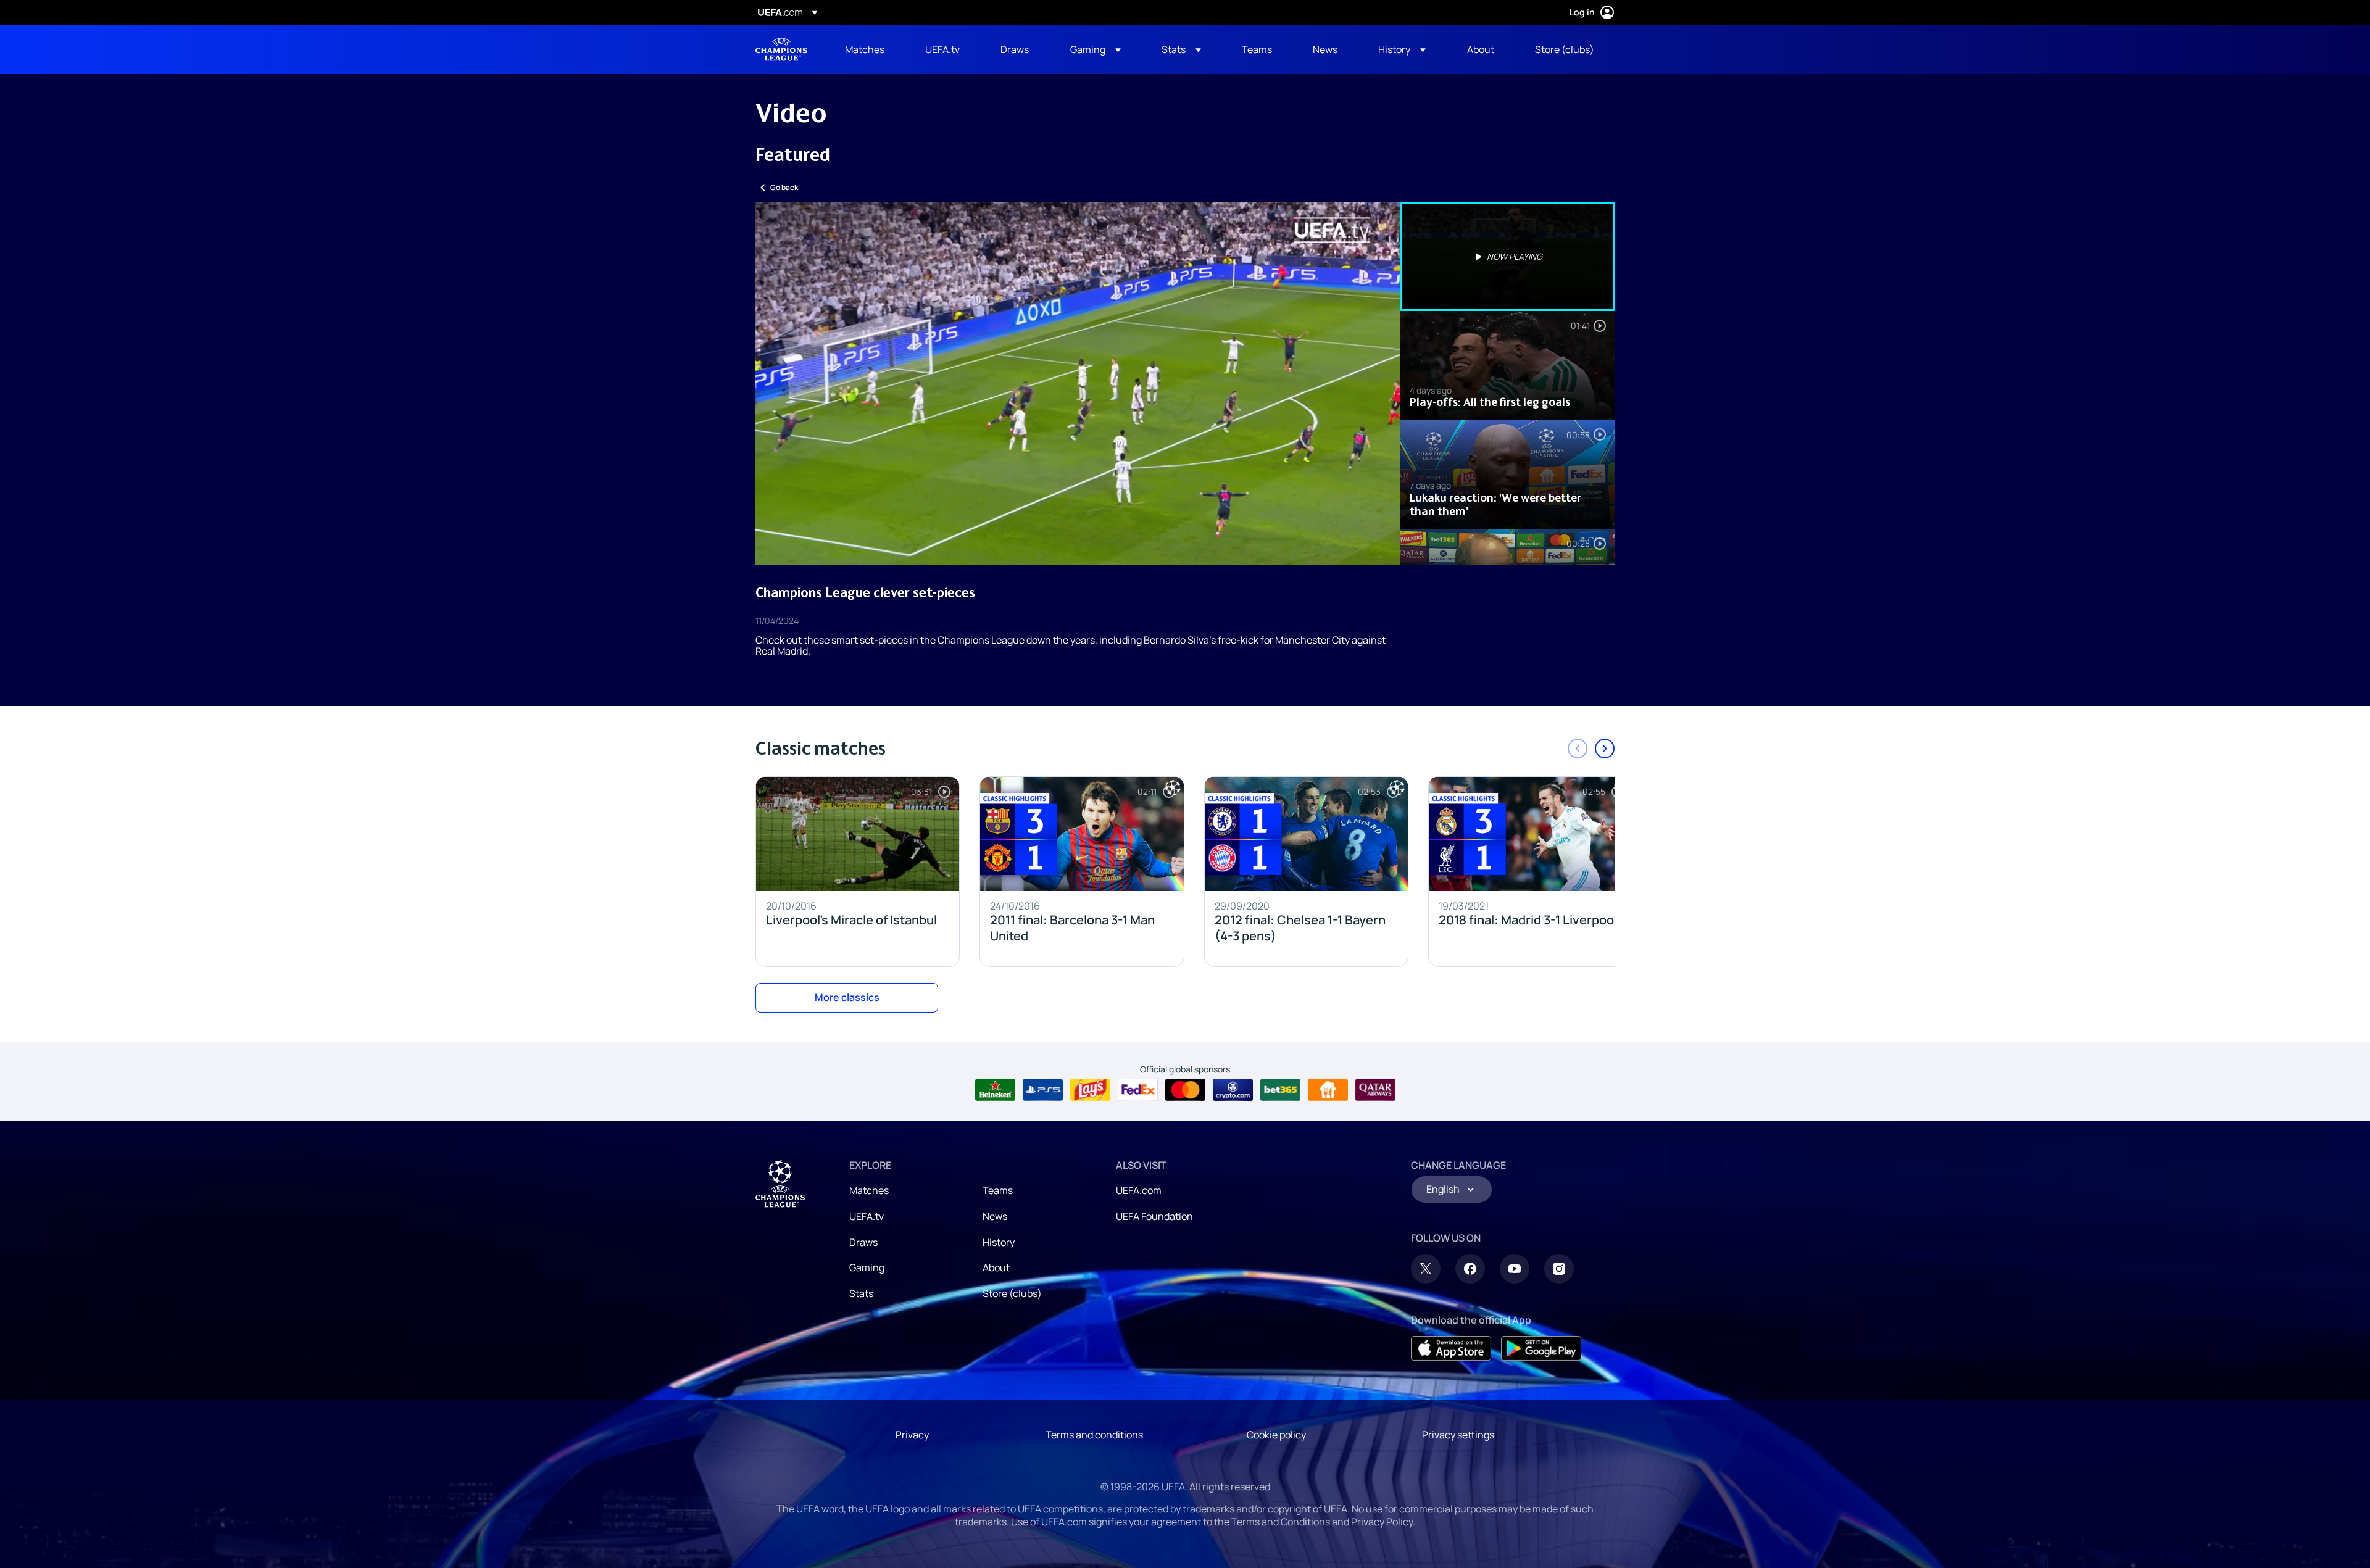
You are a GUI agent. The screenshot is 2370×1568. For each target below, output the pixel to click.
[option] (1507, 257)
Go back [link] (784, 187)
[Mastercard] (1185, 1090)
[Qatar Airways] (1375, 1090)
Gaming (867, 1267)
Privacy (912, 1435)
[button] (1096, 49)
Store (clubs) (1012, 1293)
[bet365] (1280, 1090)
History (999, 1242)
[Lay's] (1090, 1090)
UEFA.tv (867, 1216)
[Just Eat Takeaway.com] (1328, 1090)
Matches (869, 1190)
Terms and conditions (1094, 1435)
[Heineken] (995, 1090)
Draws (863, 1242)
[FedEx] (1138, 1090)
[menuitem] (870, 49)
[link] (865, 49)
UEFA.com (1139, 1190)
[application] (1078, 384)
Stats (861, 1293)
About (996, 1267)
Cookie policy (1276, 1435)
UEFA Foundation (1154, 1216)
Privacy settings (1458, 1435)
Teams (998, 1190)
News (995, 1216)
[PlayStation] (1043, 1090)
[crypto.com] (1233, 1090)
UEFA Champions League (781, 49)
